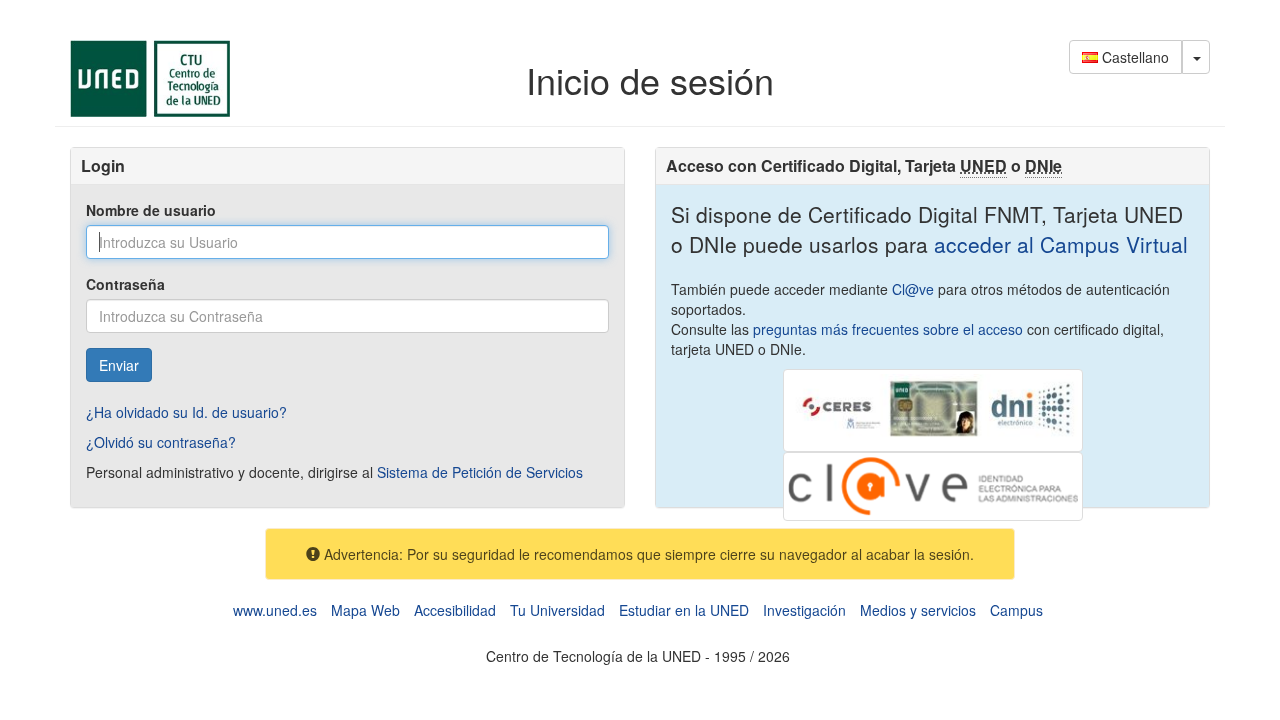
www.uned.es (275, 610)
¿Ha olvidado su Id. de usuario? (186, 412)
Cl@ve (913, 289)
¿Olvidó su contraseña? (161, 442)
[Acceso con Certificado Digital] (933, 408)
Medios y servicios (918, 610)
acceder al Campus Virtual (1058, 244)
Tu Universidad (557, 610)
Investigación (804, 610)
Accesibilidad (455, 610)
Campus (1016, 610)
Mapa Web (365, 610)
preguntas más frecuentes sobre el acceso (888, 329)
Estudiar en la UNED (684, 610)
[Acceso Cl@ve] (933, 484)
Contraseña (125, 284)
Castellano (1133, 57)
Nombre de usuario (151, 210)
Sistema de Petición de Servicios (480, 472)
